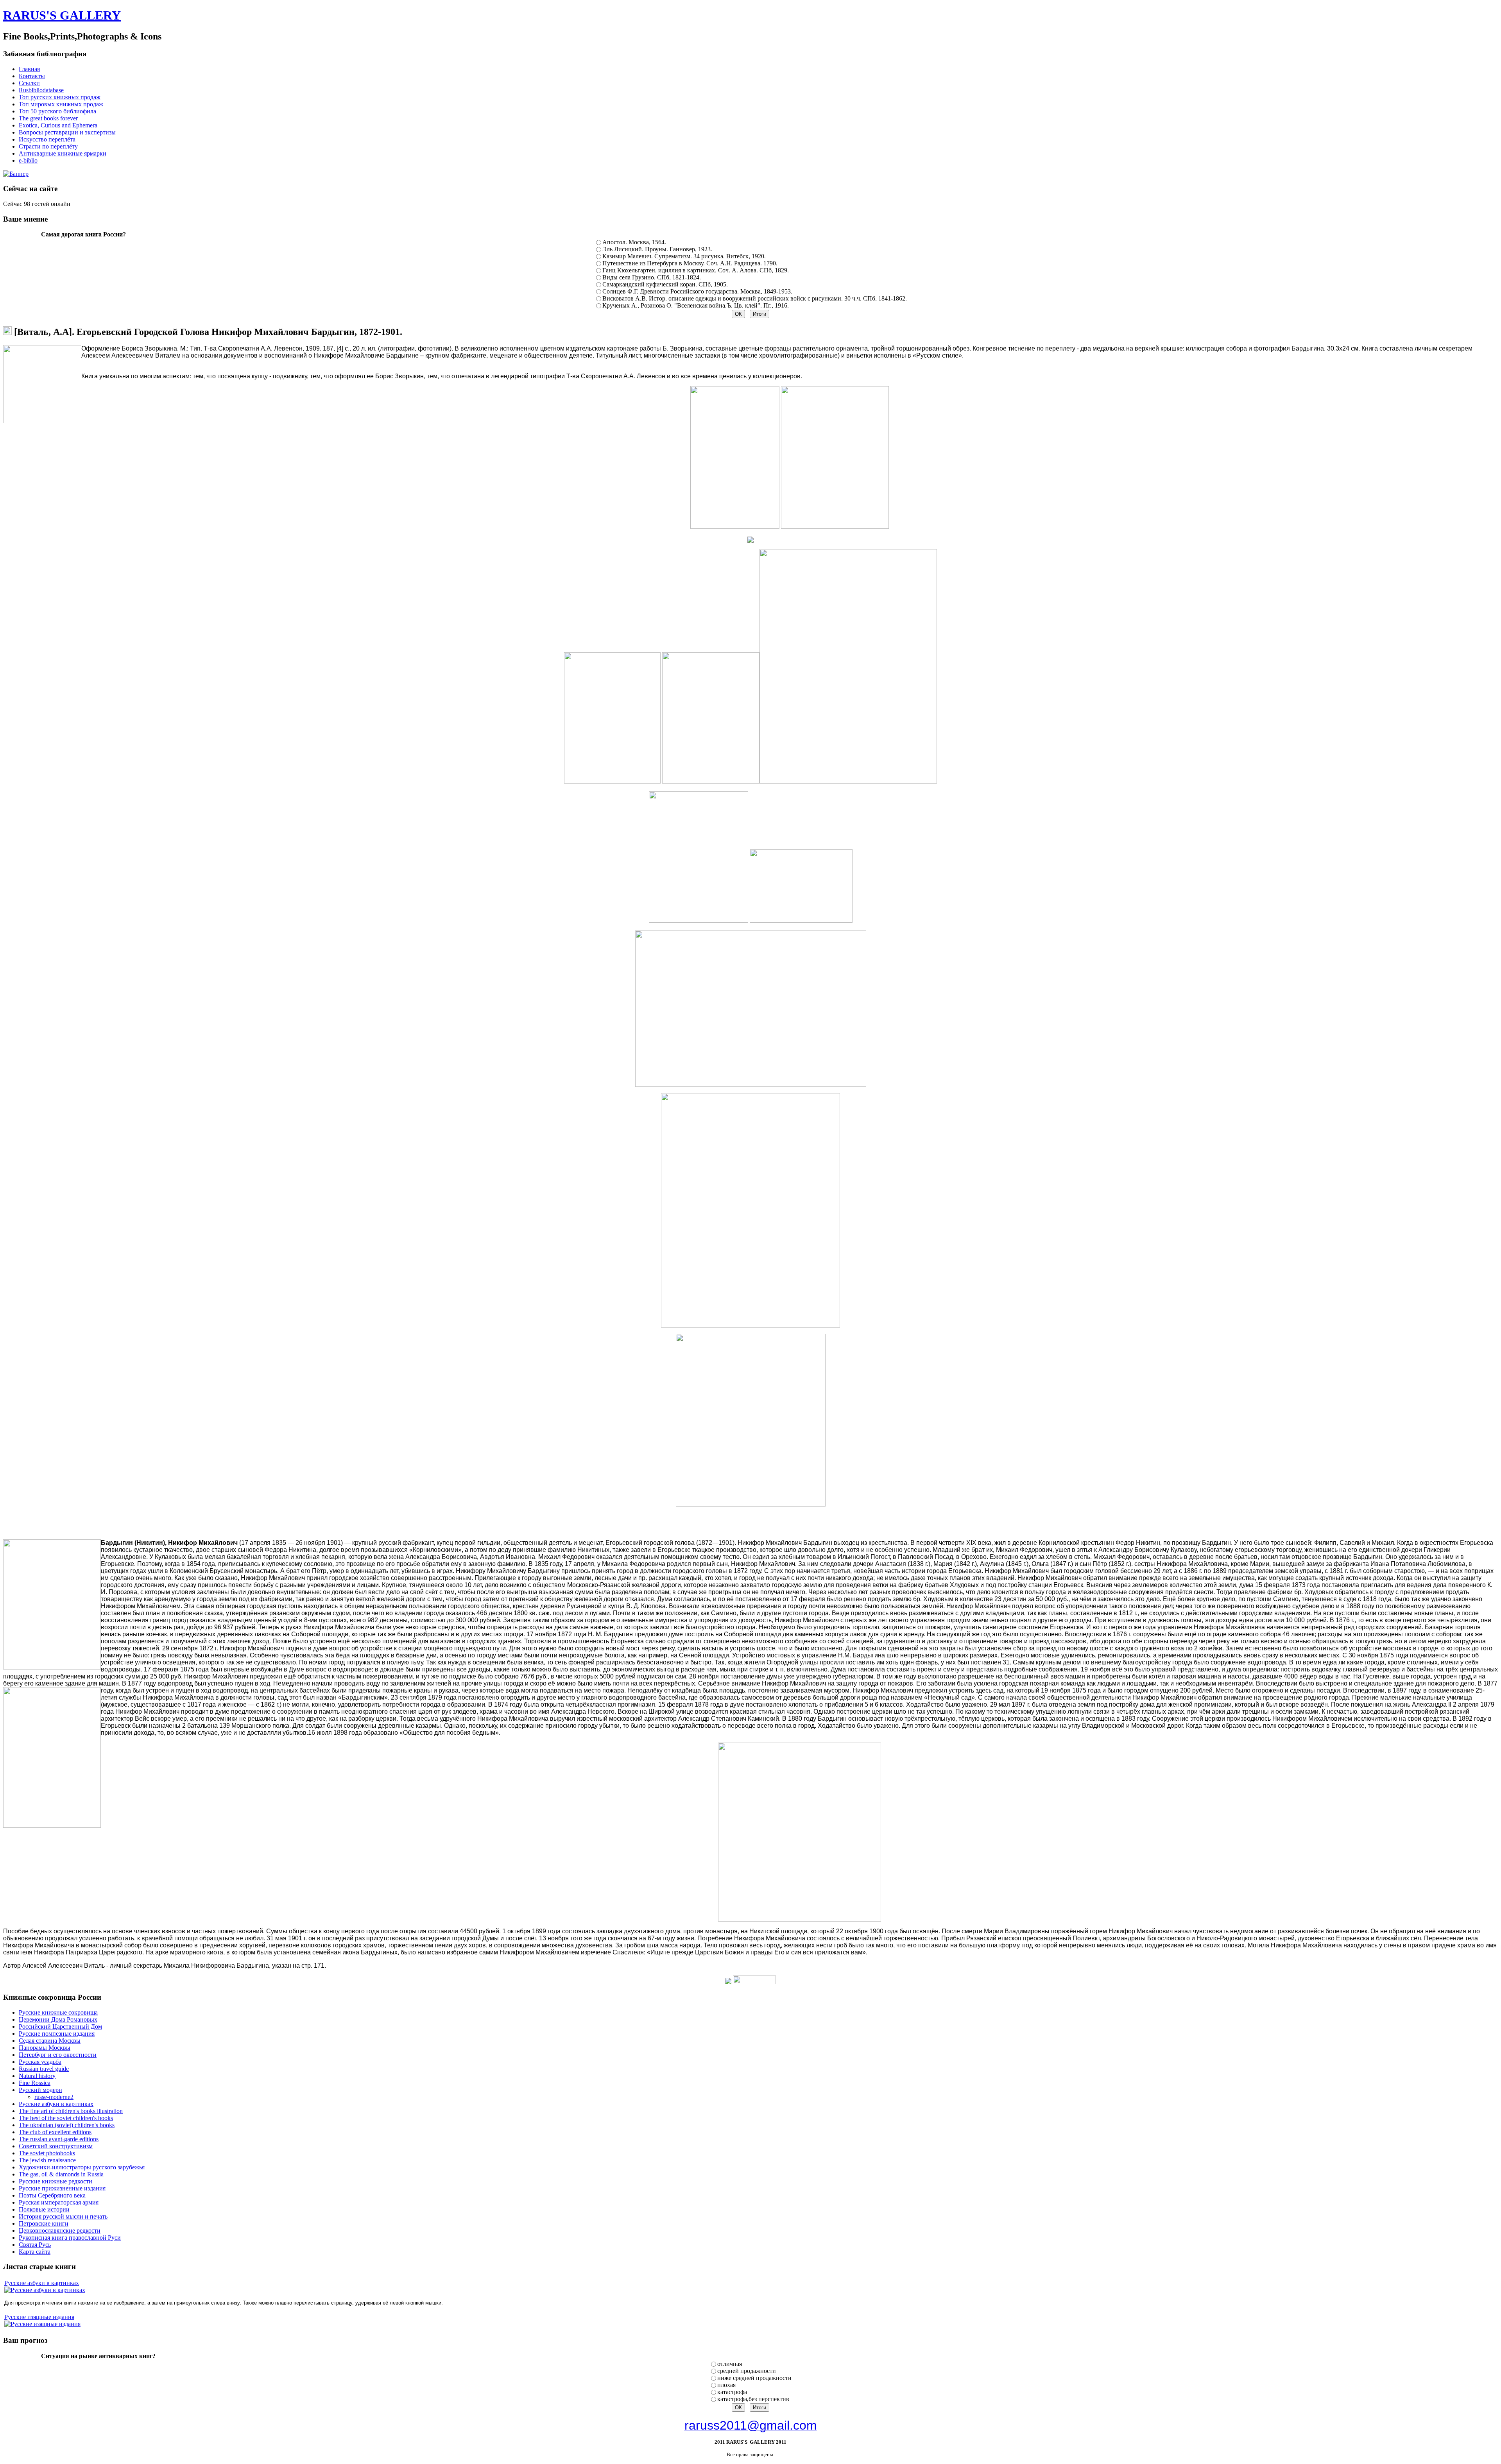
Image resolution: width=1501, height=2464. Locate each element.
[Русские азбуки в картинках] (45, 2290)
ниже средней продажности (754, 2378)
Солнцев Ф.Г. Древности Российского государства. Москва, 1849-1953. (697, 291)
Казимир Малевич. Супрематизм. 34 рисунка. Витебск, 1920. (684, 256)
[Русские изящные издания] (42, 2324)
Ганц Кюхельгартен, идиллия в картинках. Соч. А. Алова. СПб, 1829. (696, 270)
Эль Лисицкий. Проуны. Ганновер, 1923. (657, 249)
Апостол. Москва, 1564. (634, 242)
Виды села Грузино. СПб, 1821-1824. (652, 277)
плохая (726, 2385)
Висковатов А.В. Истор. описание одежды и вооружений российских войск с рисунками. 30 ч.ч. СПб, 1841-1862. (755, 298)
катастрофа (732, 2392)
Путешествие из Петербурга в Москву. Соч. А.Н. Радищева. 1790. (690, 263)
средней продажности (747, 2371)
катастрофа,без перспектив (753, 2399)
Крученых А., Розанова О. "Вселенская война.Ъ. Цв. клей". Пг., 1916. (696, 305)
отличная (730, 2364)
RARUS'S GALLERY (62, 15)
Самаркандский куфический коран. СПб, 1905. (665, 284)
